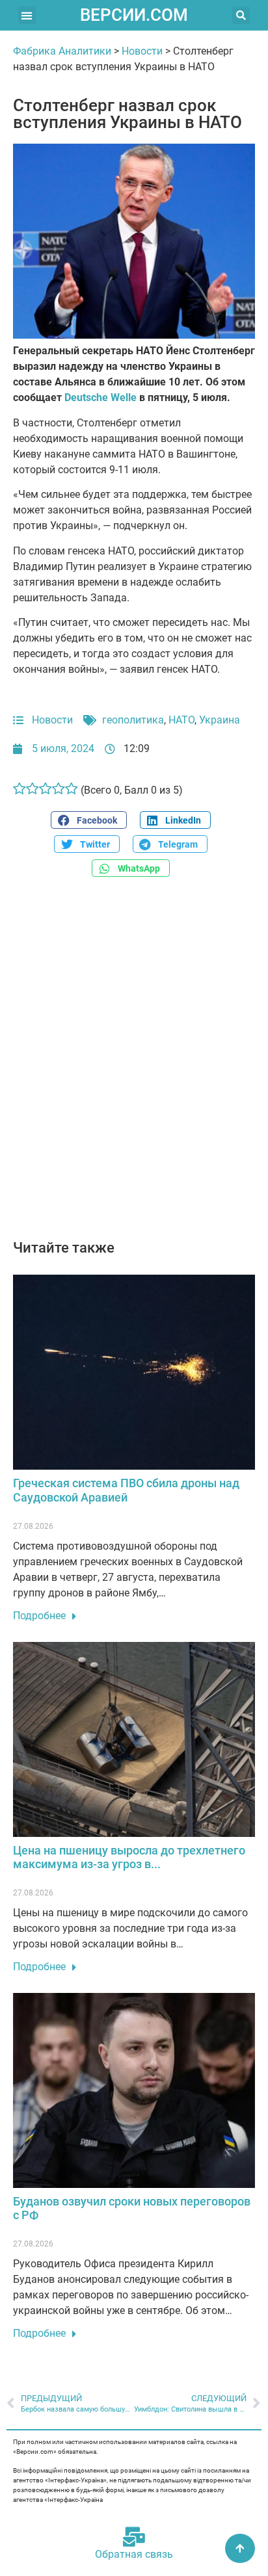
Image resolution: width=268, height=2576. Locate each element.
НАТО (181, 720)
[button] (27, 15)
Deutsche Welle (100, 397)
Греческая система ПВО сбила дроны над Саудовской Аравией (126, 1490)
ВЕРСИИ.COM (134, 15)
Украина (220, 720)
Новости (142, 51)
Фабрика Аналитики (62, 51)
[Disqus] (134, 1065)
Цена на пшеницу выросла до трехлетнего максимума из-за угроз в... (129, 1857)
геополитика (133, 720)
